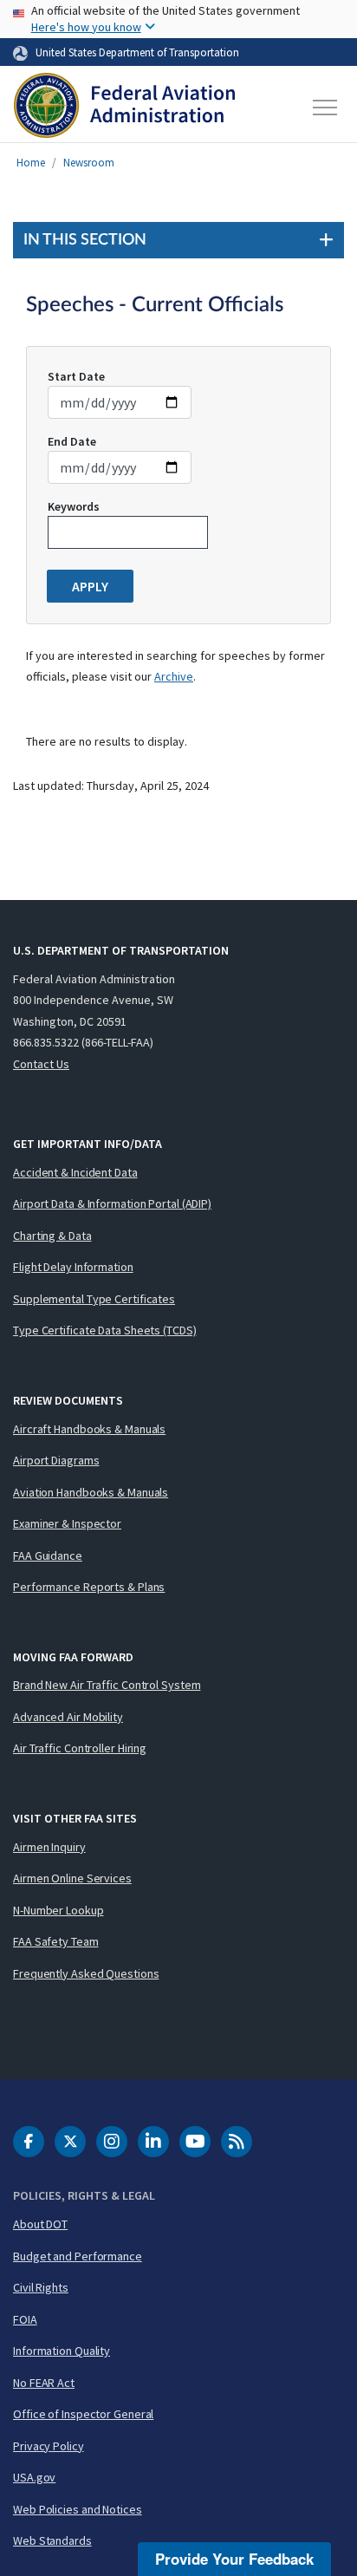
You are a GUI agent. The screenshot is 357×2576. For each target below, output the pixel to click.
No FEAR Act (44, 2383)
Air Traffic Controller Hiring (80, 1748)
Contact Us (41, 1064)
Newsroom (89, 163)
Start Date (76, 376)
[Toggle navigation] (326, 108)
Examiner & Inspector (67, 1523)
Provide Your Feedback (234, 2559)
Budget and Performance (78, 2256)
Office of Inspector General (83, 2414)
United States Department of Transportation (137, 52)
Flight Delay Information (73, 1267)
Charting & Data (52, 1236)
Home (31, 163)
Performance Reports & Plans (89, 1587)
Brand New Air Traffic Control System (107, 1685)
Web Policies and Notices (78, 2509)
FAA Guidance (48, 1555)
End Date (72, 441)
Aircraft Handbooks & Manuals (89, 1429)
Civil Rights (41, 2287)
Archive (174, 676)
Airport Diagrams (56, 1460)
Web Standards (52, 2540)
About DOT (40, 2224)
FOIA (25, 2319)
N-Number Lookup (58, 1910)
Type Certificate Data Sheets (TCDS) (105, 1330)
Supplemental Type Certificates (94, 1299)
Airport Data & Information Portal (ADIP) (112, 1203)
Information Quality (62, 2351)
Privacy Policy (49, 2446)
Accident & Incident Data (75, 1172)
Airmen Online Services (72, 1878)
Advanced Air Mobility (68, 1717)
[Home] (124, 108)
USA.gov (34, 2477)
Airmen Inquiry (49, 1847)
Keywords (74, 506)
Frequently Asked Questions (86, 1973)
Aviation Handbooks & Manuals (91, 1492)
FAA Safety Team (56, 1941)
